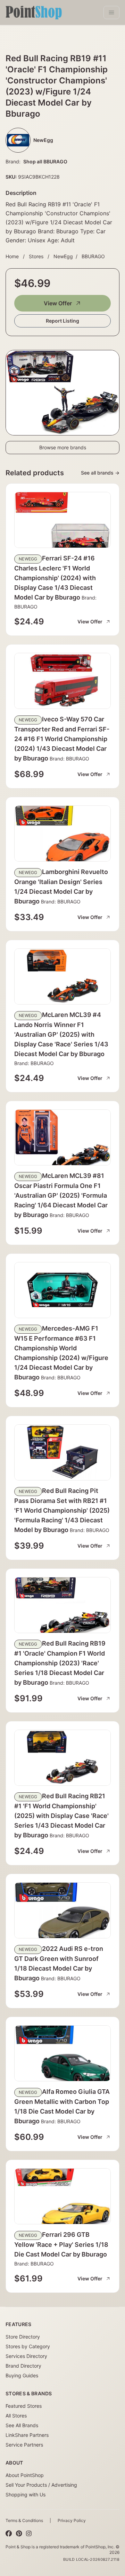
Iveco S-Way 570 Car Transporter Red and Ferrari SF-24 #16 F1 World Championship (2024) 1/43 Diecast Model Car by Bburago (62, 739)
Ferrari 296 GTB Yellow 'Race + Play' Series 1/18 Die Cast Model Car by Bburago (61, 2244)
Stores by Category (28, 2346)
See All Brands (22, 2425)
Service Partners (24, 2445)
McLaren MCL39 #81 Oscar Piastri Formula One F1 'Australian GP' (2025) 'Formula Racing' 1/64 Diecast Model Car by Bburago (61, 1195)
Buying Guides (22, 2375)
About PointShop (25, 2475)
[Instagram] (29, 2534)
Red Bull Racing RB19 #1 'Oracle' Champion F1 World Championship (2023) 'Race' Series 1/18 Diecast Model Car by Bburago (60, 1663)
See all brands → (100, 473)
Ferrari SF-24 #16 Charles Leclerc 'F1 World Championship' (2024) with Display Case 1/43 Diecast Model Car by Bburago (55, 578)
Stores (36, 256)
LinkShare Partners (27, 2435)
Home (12, 256)
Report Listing (62, 321)
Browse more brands (63, 447)
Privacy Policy (72, 2520)
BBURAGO (93, 256)
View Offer (58, 303)
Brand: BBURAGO (69, 759)
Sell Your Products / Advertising (41, 2485)
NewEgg (63, 256)
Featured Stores (24, 2406)
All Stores (16, 2416)
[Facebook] (9, 2534)
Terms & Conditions (24, 2520)
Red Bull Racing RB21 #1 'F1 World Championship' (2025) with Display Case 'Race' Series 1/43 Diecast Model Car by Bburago (61, 1816)
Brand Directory (23, 2366)
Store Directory (23, 2337)
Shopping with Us (26, 2494)
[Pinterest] (19, 2534)
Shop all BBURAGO (45, 161)
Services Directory (26, 2356)
